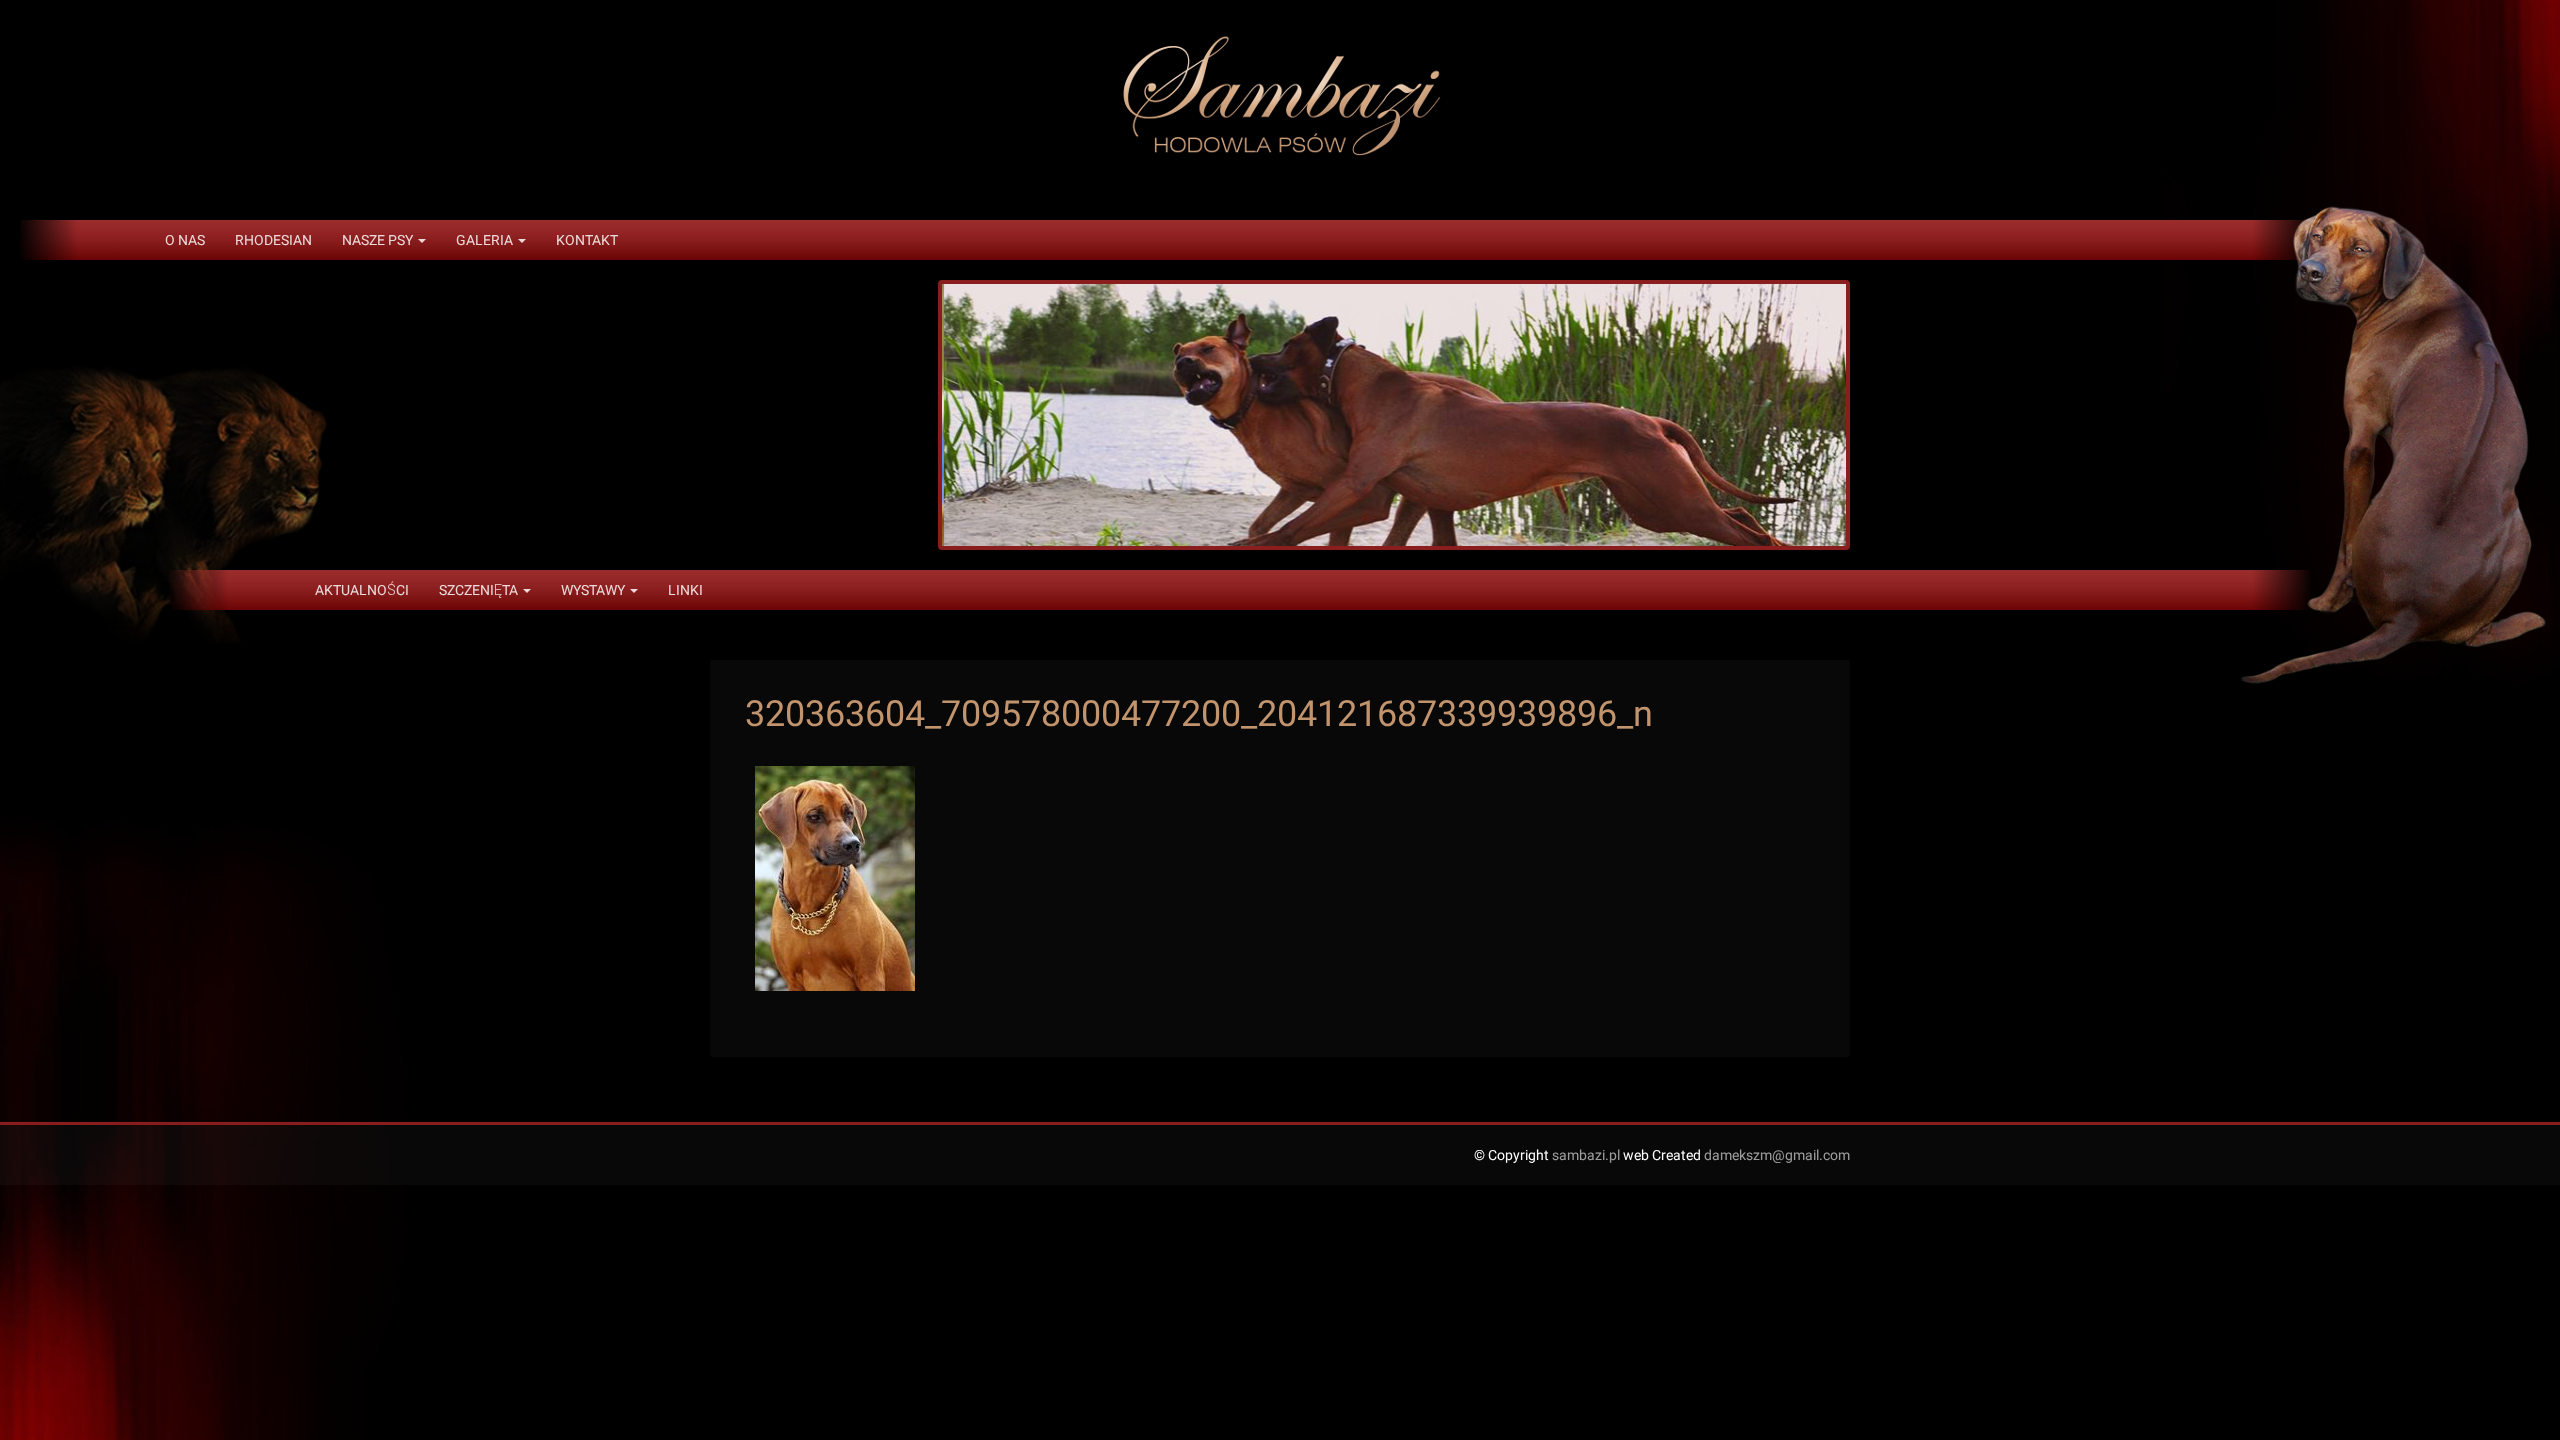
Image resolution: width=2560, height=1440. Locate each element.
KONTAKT (587, 240)
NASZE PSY (379, 240)
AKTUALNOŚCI (362, 590)
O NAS (185, 240)
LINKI (685, 590)
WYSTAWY (594, 590)
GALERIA (486, 240)
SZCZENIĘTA (480, 590)
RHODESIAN (273, 240)
